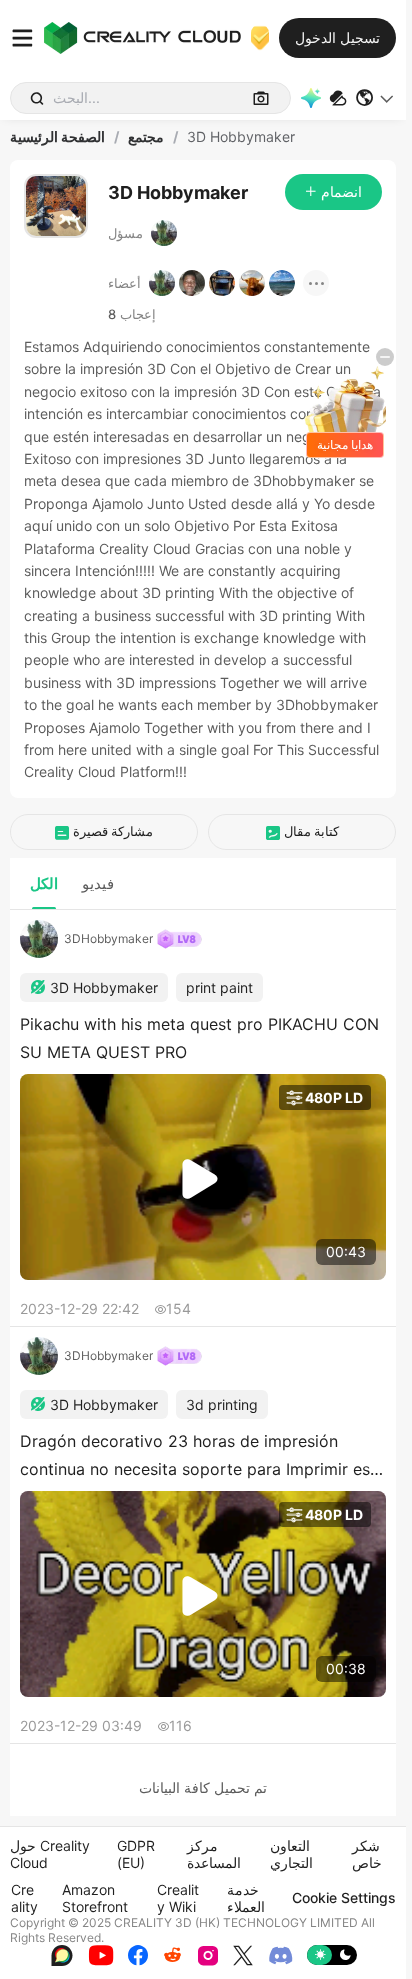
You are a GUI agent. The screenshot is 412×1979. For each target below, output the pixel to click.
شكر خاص (367, 1854)
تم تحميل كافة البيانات (203, 1787)
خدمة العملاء (246, 1898)
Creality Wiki (178, 1898)
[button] (375, 98)
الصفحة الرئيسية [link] (57, 137)
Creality (24, 1898)
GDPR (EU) (136, 1854)
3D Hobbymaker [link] (241, 137)
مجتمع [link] (146, 137)
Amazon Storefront (95, 1898)
